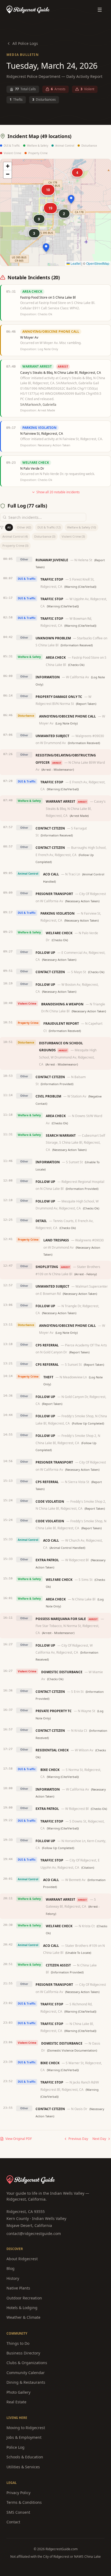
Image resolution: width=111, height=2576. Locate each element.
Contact (13, 2522)
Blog (11, 2268)
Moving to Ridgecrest (26, 2428)
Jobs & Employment (24, 2437)
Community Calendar (26, 2373)
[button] (71, 199)
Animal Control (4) (15, 536)
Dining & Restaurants (26, 2382)
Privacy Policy (18, 2493)
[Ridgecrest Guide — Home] (28, 10)
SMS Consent (18, 2512)
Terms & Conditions (24, 2502)
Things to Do (18, 2343)
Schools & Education (25, 2457)
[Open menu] (100, 10)
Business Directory (23, 2353)
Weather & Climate (23, 2317)
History (13, 2278)
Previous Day (78, 2139)
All (9, 527)
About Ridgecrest (22, 2259)
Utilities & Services (23, 2467)
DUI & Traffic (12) (49, 527)
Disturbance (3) (45, 536)
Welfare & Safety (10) (81, 527)
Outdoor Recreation (24, 2298)
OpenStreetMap (98, 263)
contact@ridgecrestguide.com (34, 2233)
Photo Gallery (18, 2392)
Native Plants (18, 2288)
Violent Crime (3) (73, 536)
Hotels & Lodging (22, 2308)
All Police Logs (25, 43)
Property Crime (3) (15, 546)
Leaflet (75, 263)
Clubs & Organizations (27, 2363)
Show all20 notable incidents (58, 492)
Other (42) (24, 527)
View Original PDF (19, 2139)
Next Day (99, 2139)
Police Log (15, 2447)
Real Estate (16, 2402)
